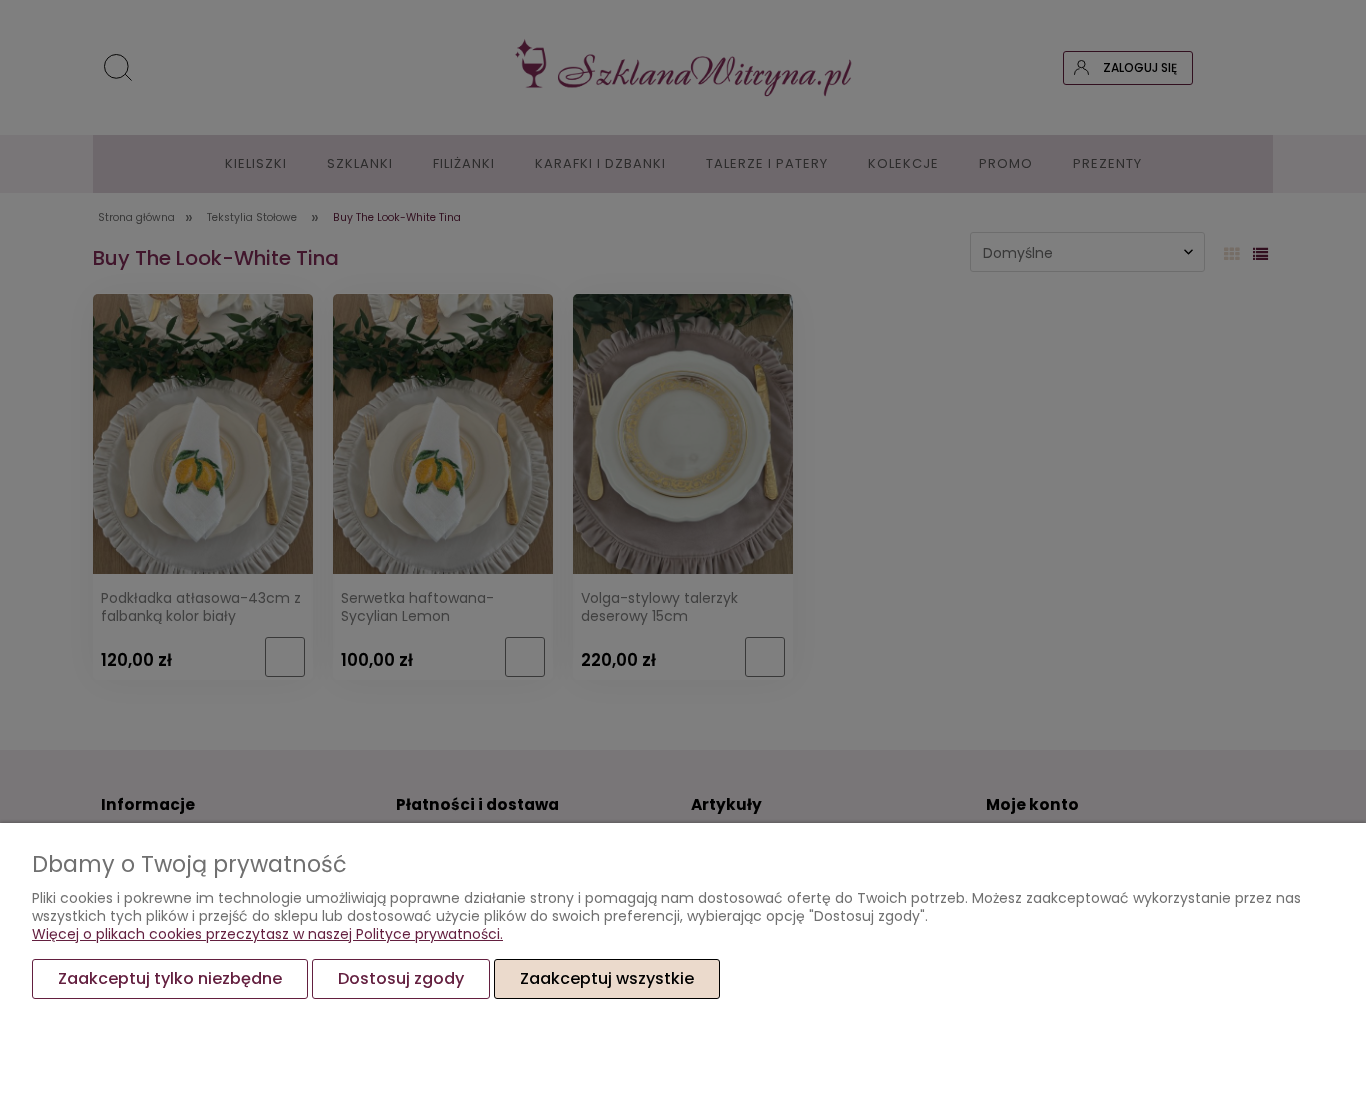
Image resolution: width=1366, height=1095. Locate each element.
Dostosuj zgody (401, 978)
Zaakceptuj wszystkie (607, 978)
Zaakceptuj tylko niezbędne (170, 978)
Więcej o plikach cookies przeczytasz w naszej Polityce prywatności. (267, 934)
